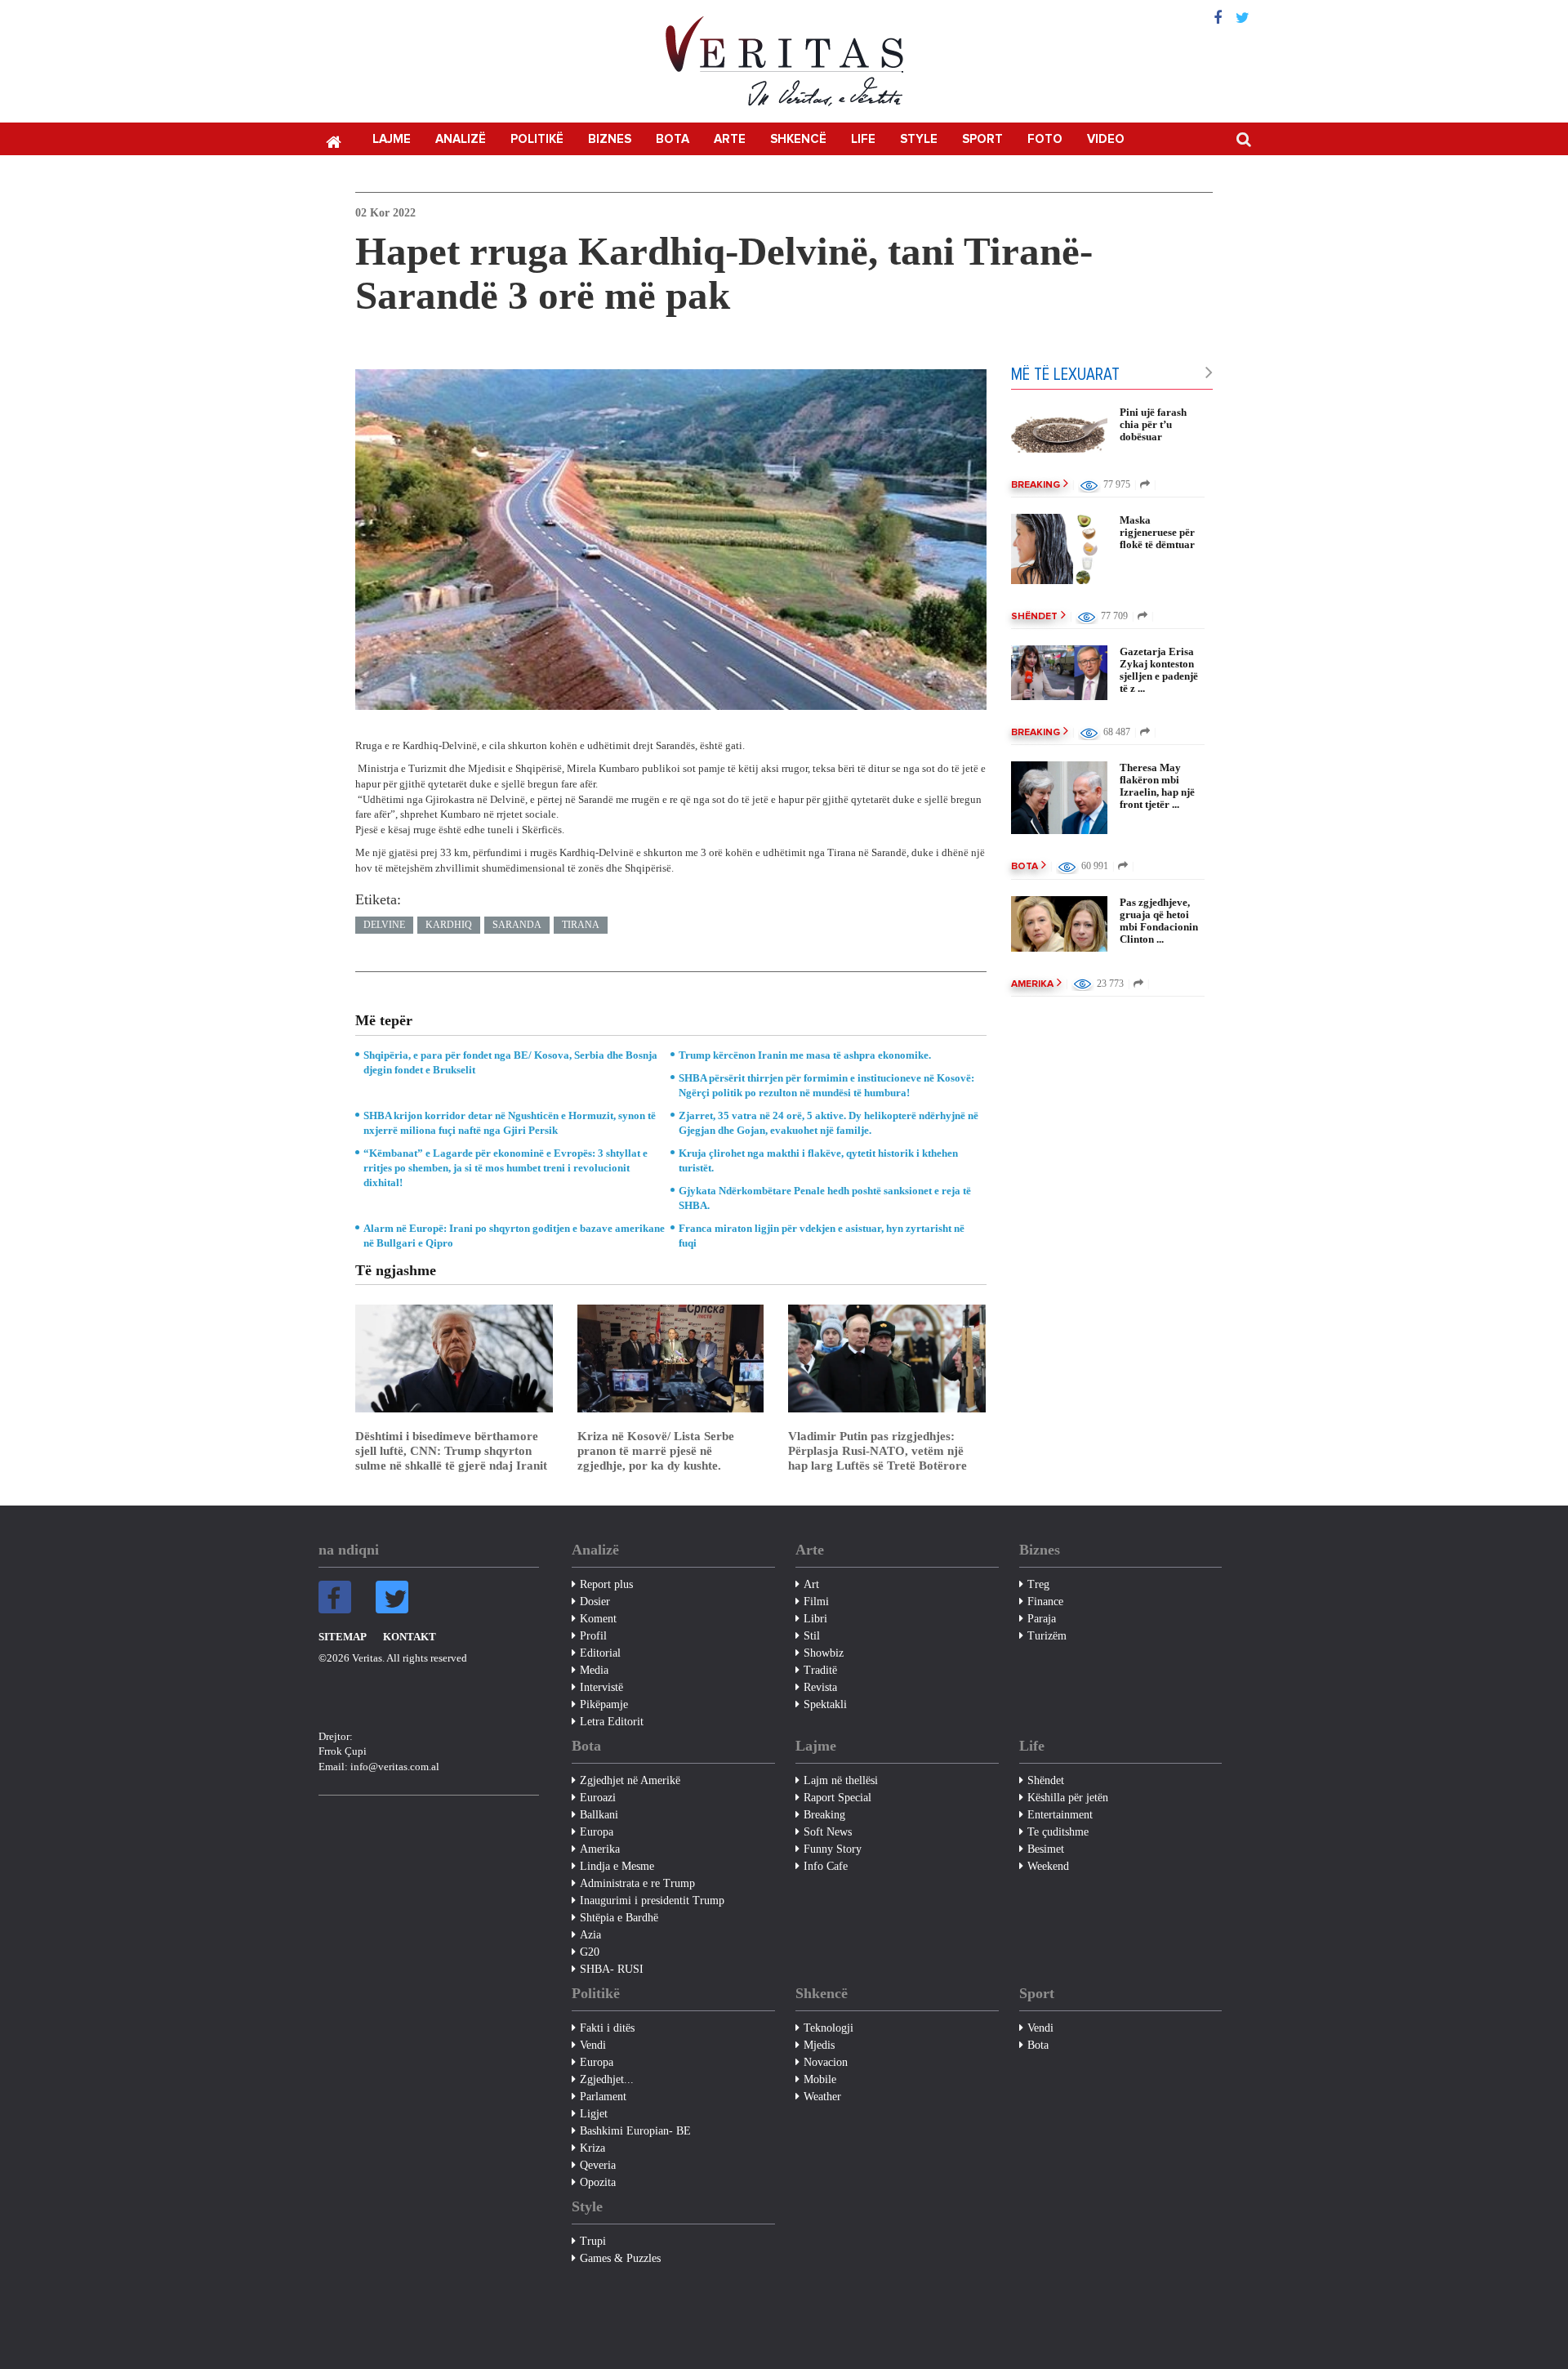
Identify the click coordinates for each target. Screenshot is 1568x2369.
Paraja (1042, 1619)
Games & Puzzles (620, 2258)
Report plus (606, 1584)
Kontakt (410, 1637)
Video (1106, 139)
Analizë (461, 139)
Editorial (600, 1653)
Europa (597, 1832)
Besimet (1046, 1849)
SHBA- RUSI (612, 1969)
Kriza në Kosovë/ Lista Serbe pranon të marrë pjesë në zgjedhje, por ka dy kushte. (656, 1451)
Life (863, 139)
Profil (593, 1636)
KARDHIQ (449, 925)
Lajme (392, 139)
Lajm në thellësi (841, 1780)
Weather (822, 2097)
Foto (1045, 139)
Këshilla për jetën (1068, 1798)
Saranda (517, 925)
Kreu (333, 141)
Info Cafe (826, 1866)
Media (594, 1670)
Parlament (603, 2097)
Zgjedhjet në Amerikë (630, 1780)
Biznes (610, 139)
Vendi (593, 2045)
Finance (1045, 1602)
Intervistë (601, 1687)
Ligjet (594, 2114)
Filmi (816, 1602)
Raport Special (837, 1798)
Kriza (592, 2148)
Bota (673, 139)
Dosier (595, 1602)
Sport (982, 139)
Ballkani (599, 1815)
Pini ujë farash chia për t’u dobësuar (1153, 424)
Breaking (1036, 485)
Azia (590, 1935)
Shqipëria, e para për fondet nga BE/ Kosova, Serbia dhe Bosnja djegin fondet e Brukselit (510, 1062)
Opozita (598, 2182)
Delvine (384, 925)
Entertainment (1060, 1815)
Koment (598, 1619)
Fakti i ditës (607, 2028)
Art (811, 1584)
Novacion (826, 2062)
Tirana (581, 925)
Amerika (1032, 984)
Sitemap (343, 1637)
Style (919, 139)
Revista (820, 1687)
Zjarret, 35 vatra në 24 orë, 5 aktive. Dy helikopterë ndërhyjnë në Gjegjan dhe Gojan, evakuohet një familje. (829, 1123)
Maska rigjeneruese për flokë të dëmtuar (1157, 532)
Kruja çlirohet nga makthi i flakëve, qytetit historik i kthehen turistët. (818, 1160)
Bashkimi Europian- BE (635, 2131)
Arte (730, 139)
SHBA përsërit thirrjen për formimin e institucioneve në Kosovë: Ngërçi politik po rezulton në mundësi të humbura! (826, 1085)
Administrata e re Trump (637, 1883)
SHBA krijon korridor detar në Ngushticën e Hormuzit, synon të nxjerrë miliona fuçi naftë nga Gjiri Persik (510, 1123)
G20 (590, 1952)
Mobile (820, 2079)
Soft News (828, 1832)
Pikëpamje (604, 1704)
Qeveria (598, 2165)
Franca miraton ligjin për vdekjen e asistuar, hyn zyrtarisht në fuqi (822, 1236)
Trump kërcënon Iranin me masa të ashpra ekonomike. (805, 1055)
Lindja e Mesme (617, 1866)
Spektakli (825, 1704)
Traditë (820, 1670)
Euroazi (598, 1798)
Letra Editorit (612, 1722)
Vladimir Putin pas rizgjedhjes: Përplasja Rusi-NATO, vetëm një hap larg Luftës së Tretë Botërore (878, 1451)
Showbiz (824, 1653)
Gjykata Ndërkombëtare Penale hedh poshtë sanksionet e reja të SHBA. (825, 1198)
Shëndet (1034, 617)
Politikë (537, 139)
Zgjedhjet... (607, 2079)
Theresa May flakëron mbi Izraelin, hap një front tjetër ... (1157, 786)
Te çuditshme (1058, 1832)
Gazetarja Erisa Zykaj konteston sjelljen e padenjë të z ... (1159, 670)
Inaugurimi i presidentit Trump (652, 1901)
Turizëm (1047, 1636)
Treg (1038, 1584)
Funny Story (833, 1849)
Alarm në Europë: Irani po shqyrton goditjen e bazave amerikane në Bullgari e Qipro (514, 1236)
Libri (815, 1619)
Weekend (1048, 1866)
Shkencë (798, 139)
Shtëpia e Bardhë (619, 1918)
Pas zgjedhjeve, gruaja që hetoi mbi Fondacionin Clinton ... (1159, 921)
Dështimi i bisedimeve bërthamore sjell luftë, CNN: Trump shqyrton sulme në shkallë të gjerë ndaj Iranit (451, 1451)
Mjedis (819, 2045)
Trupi (593, 2241)
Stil (812, 1636)
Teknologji (829, 2028)
